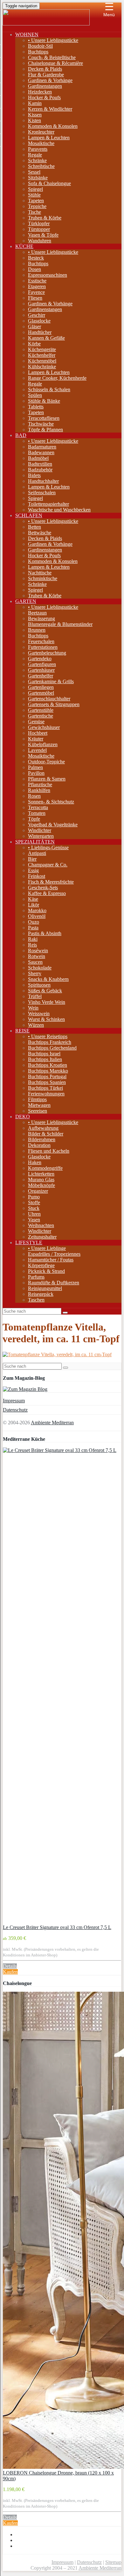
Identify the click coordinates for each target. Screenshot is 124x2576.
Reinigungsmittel (45, 1288)
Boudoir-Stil (40, 46)
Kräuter (36, 739)
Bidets (34, 475)
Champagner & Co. (48, 865)
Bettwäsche (40, 533)
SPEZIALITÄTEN (35, 842)
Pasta (33, 928)
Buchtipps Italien (45, 1059)
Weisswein (39, 1014)
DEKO (23, 1117)
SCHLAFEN (29, 515)
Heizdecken (40, 92)
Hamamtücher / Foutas (51, 1260)
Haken (35, 1162)
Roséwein (38, 951)
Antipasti (37, 853)
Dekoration (39, 1145)
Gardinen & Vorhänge (50, 80)
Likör (34, 905)
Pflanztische (40, 785)
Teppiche (37, 206)
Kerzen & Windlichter (50, 109)
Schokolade (40, 968)
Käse (33, 899)
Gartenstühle (41, 710)
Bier (32, 859)
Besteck (36, 258)
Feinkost (37, 876)
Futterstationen (43, 647)
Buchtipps (38, 52)
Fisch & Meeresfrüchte (51, 882)
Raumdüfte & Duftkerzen (54, 1283)
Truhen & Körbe (45, 218)
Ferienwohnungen (46, 1094)
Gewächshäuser (44, 727)
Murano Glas (41, 1180)
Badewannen (41, 452)
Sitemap (113, 2562)
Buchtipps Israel (44, 1054)
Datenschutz (15, 1410)
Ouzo (34, 922)
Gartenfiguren (42, 664)
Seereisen (38, 1111)
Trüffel (35, 996)
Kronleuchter (41, 132)
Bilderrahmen (42, 1139)
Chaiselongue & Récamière (55, 63)
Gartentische (41, 716)
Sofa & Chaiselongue (49, 183)
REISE (22, 1031)
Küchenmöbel (42, 361)
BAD (21, 435)
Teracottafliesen (44, 418)
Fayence (36, 292)
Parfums (36, 1277)
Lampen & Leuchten (49, 138)
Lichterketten (41, 1174)
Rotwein (37, 956)
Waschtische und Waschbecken (59, 510)
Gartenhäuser (41, 670)
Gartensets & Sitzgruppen (54, 704)
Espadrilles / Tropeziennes (54, 1254)
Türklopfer (39, 223)
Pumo (34, 1197)
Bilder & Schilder (46, 1134)
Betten (34, 527)
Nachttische (40, 573)
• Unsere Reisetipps (48, 1036)
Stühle (34, 195)
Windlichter (40, 830)
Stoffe (34, 1202)
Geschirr (37, 315)
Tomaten (37, 813)
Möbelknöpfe (41, 1185)
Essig (33, 870)
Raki (33, 939)
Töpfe (34, 819)
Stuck (34, 1208)
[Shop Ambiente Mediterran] (46, 24)
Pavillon (36, 773)
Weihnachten (41, 1225)
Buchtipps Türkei (45, 1088)
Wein (33, 1008)
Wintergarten (41, 836)
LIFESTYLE (29, 1243)
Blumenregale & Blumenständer (60, 624)
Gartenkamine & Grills (51, 681)
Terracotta (38, 807)
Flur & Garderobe (46, 75)
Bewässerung (41, 618)
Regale (35, 155)
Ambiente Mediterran (52, 1423)
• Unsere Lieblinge (47, 1248)
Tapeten (36, 201)
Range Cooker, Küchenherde (57, 378)
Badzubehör (40, 470)
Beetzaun (37, 613)
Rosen (34, 796)
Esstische (37, 281)
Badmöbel (38, 458)
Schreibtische (41, 166)
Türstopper (39, 229)
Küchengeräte (42, 349)
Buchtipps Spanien (47, 1082)
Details (10, 1966)
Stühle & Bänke (44, 401)
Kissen (35, 115)
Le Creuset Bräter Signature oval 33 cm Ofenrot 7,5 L (57, 1927)
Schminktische (43, 578)
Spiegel (35, 189)
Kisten (34, 120)
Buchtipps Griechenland (52, 1048)
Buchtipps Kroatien (48, 1065)
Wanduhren (40, 241)
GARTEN (26, 601)
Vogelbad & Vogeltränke (53, 825)
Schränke (37, 160)
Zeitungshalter (42, 1237)
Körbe (34, 344)
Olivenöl (37, 916)
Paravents (38, 149)
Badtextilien (40, 464)
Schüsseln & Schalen (49, 389)
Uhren (34, 1214)
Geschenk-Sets (43, 888)
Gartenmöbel (41, 693)
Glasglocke (39, 321)
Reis (32, 945)
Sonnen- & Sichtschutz (51, 802)
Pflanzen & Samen (47, 779)
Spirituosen (39, 985)
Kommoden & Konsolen (53, 126)
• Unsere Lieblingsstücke (53, 40)
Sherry (35, 973)
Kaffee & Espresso (47, 893)
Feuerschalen (41, 641)
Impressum (14, 1401)
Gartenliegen (41, 687)
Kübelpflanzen (43, 744)
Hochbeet (38, 733)
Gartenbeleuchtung (47, 653)
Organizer (38, 1191)
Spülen (35, 395)
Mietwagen (39, 1105)
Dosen (34, 269)
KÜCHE (24, 246)
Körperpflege (41, 1265)
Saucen (35, 962)
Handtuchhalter (43, 481)
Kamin (35, 103)
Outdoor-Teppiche (46, 762)
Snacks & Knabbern (48, 979)
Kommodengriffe (45, 1168)
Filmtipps (37, 1099)
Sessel (34, 172)
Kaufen (10, 1972)
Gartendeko (40, 659)
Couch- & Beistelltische (52, 57)
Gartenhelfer (41, 676)
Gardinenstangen (45, 86)
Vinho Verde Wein (47, 1002)
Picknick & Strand (46, 1271)
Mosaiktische (41, 143)
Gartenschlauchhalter (49, 699)
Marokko (37, 910)
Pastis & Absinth (45, 933)
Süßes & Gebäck (45, 991)
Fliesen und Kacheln (49, 1151)
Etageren (37, 286)
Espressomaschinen (48, 275)
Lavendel (37, 750)
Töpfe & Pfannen (45, 430)
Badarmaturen (42, 447)
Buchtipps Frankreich (50, 1042)
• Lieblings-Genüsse (48, 847)
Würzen (36, 1025)
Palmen (35, 767)
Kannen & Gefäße (46, 338)
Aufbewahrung (43, 1128)
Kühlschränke (42, 367)
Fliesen (35, 298)
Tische (34, 212)
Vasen (34, 1220)
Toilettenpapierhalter (48, 504)
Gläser (34, 326)
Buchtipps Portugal (47, 1076)
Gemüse (36, 722)
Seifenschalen (42, 493)
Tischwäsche (41, 424)
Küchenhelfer (42, 355)
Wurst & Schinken (46, 1019)
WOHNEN (27, 35)
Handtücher (40, 332)
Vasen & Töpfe (43, 235)
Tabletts (36, 407)
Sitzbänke (38, 178)
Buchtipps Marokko (48, 1071)
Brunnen (37, 630)
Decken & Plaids (45, 69)
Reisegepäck (41, 1294)
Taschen (36, 1300)
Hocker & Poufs (44, 97)
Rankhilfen (39, 790)
